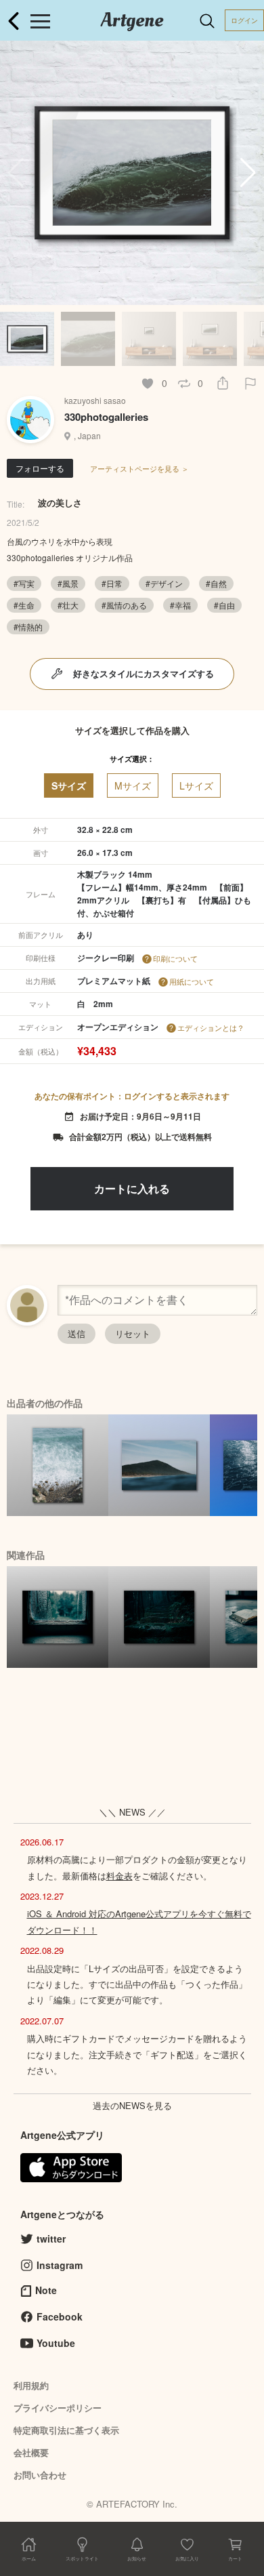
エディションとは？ (211, 1027)
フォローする (40, 468)
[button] (248, 173)
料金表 (119, 1876)
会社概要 (31, 2452)
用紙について (192, 981)
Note (46, 2290)
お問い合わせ (40, 2475)
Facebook (60, 2316)
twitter (51, 2238)
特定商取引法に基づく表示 (66, 2430)
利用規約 (31, 2385)
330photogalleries (106, 417)
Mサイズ (133, 785)
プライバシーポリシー (58, 2408)
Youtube (56, 2343)
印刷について (175, 958)
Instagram (60, 2265)
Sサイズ (69, 785)
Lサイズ (196, 785)
